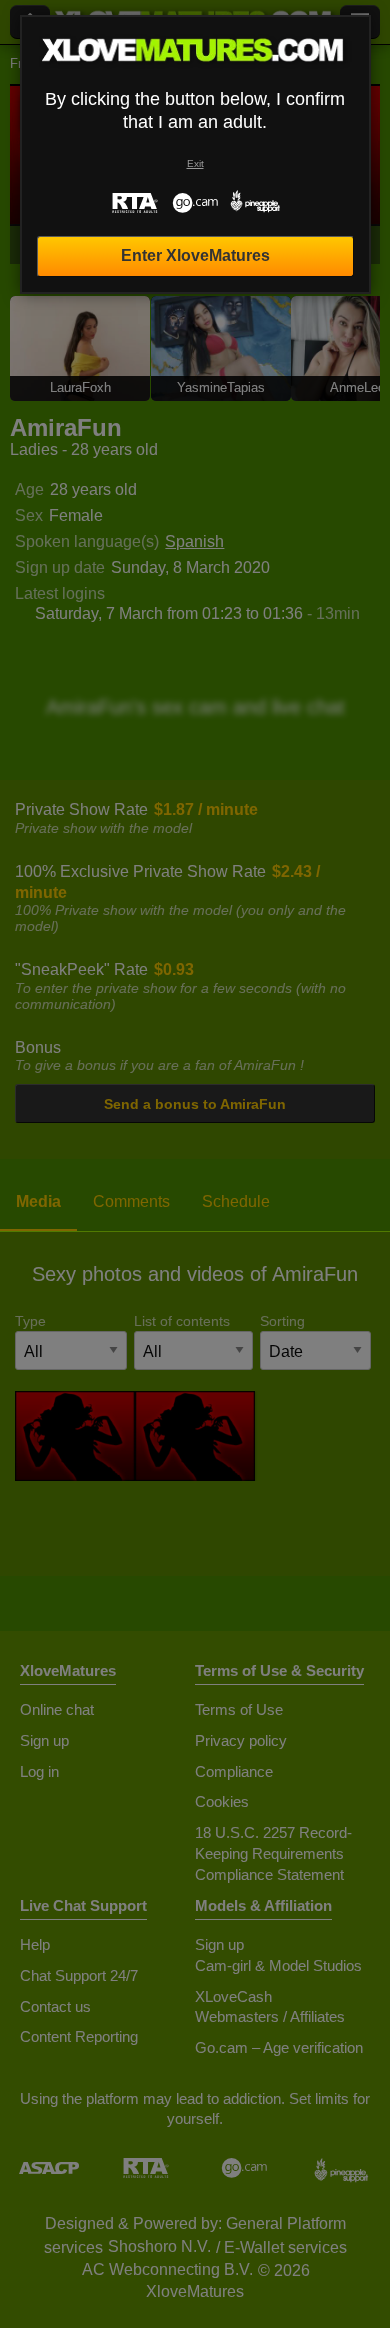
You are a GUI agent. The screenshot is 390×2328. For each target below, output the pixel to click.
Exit (195, 163)
